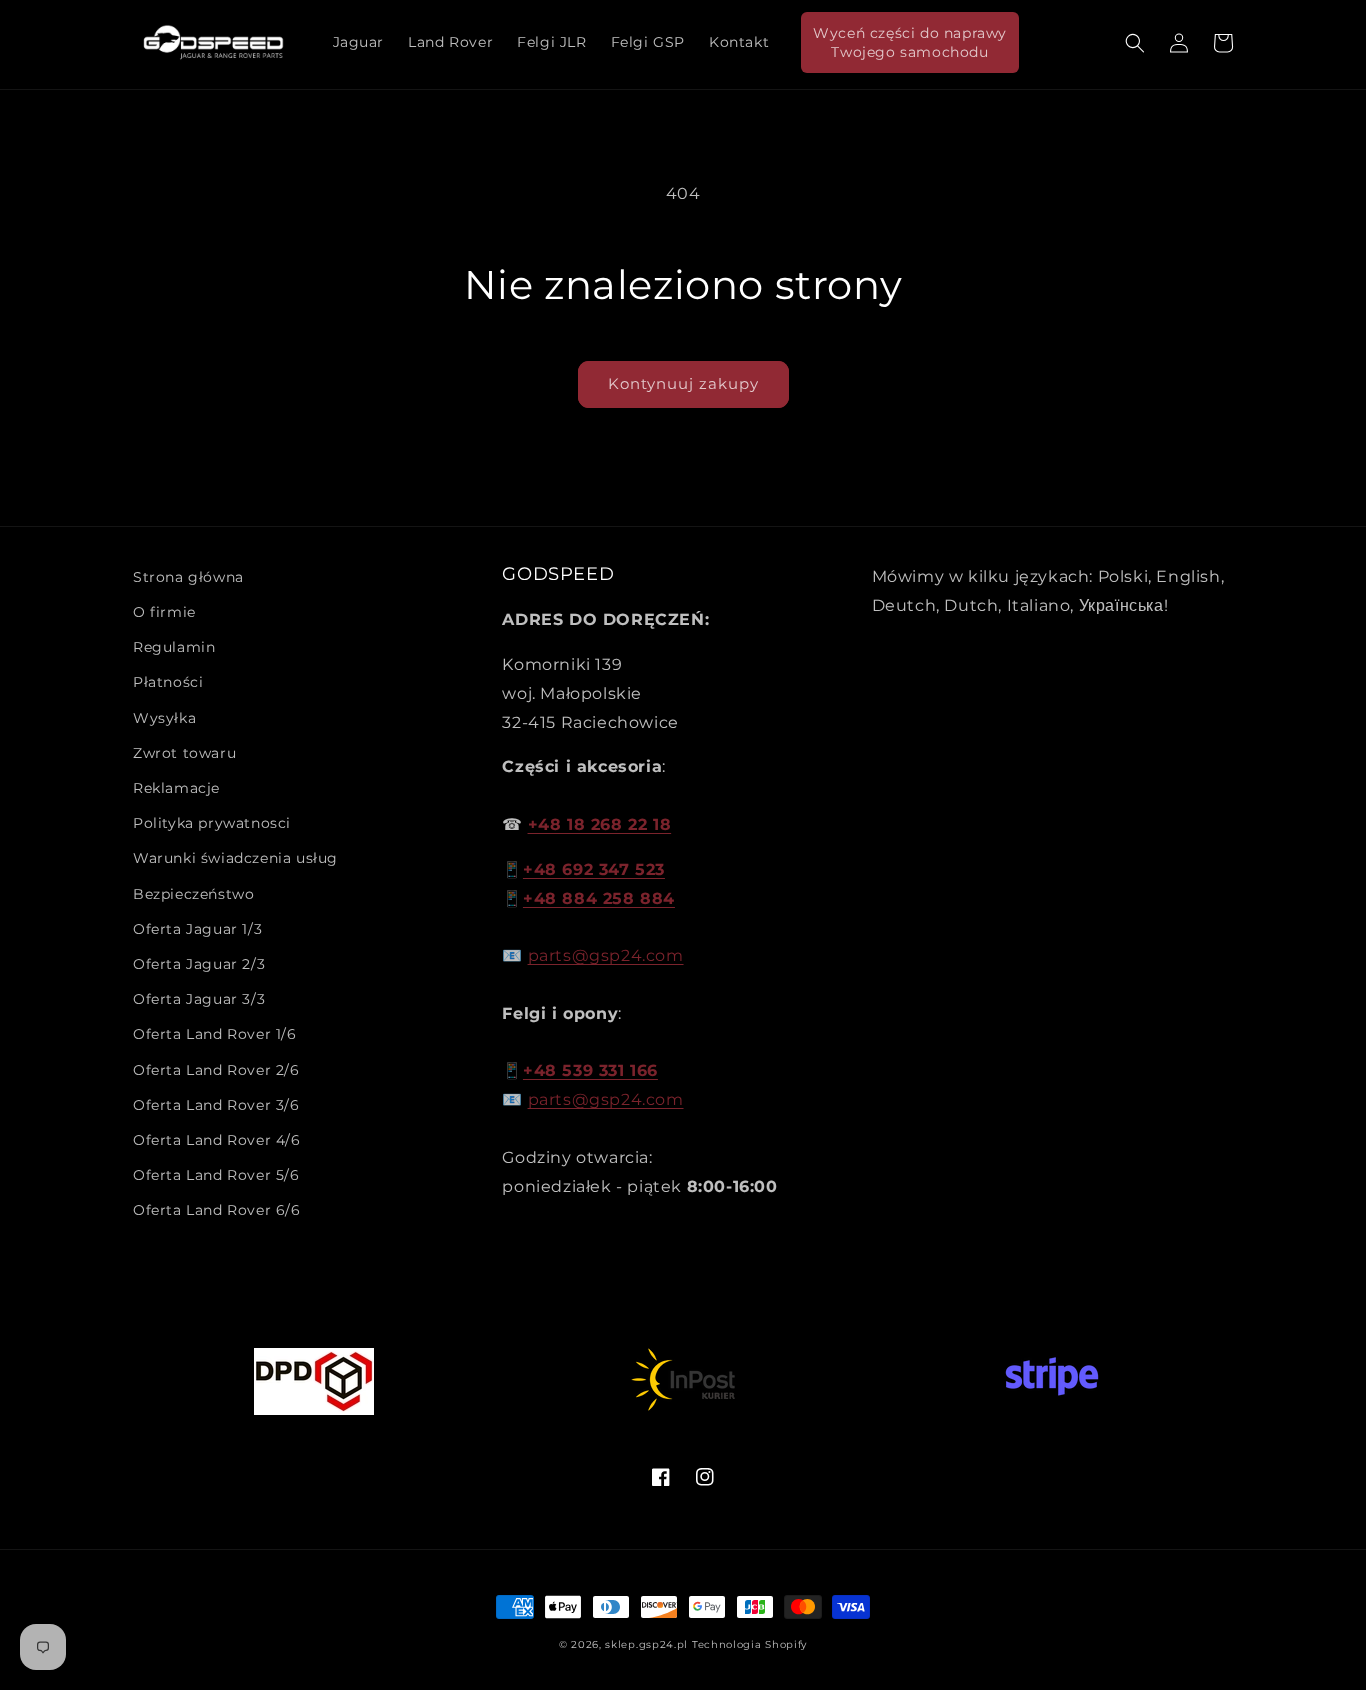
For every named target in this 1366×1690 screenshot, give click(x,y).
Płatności (168, 682)
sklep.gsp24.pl (648, 1644)
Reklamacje (176, 788)
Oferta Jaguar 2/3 (199, 964)
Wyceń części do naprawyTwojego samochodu (910, 42)
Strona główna (188, 577)
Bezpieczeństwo (193, 894)
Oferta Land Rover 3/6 (216, 1105)
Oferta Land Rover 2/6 (216, 1070)
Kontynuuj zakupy (683, 383)
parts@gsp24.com (606, 955)
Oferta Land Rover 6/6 (217, 1210)
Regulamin (174, 647)
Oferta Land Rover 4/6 (217, 1140)
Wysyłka (164, 718)
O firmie (164, 612)
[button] (1135, 43)
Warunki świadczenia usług (235, 858)
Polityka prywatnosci (212, 823)
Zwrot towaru (184, 753)
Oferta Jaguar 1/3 (197, 929)
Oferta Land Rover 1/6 (215, 1034)
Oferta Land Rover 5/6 (216, 1175)
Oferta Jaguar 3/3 (199, 999)
